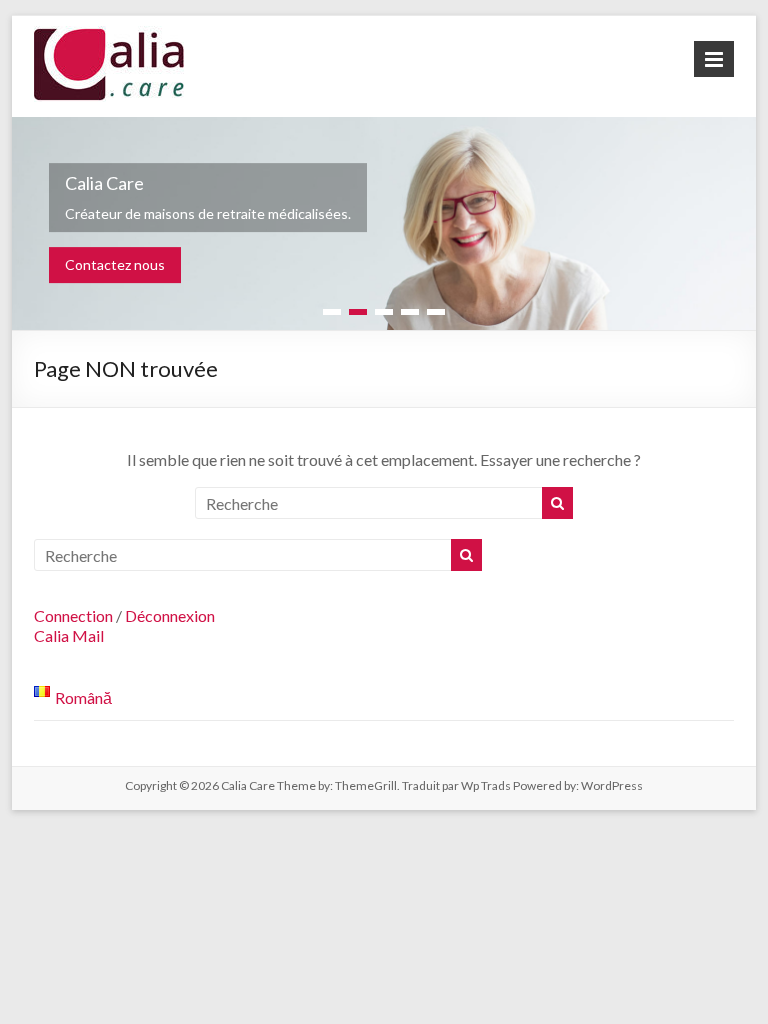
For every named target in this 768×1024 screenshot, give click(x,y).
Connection (73, 615)
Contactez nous (115, 264)
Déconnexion (170, 615)
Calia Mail (69, 635)
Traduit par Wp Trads (456, 785)
